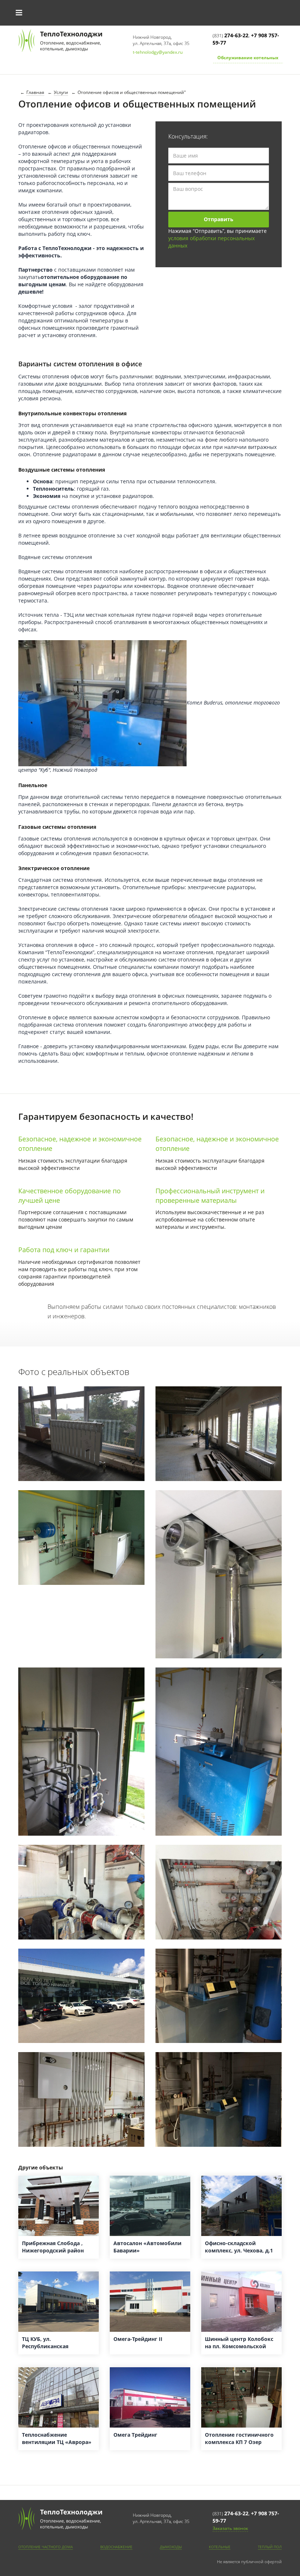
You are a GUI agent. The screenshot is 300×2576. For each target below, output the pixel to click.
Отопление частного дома (46, 2547)
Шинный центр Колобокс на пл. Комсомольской (239, 2343)
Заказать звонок (230, 2528)
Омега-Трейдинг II (138, 2339)
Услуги (61, 92)
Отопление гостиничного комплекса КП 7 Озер (239, 2438)
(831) (230, 35)
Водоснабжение (116, 2547)
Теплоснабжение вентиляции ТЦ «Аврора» (57, 2438)
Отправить (219, 219)
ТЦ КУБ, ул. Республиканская (45, 2343)
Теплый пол (270, 2547)
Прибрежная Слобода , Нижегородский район (53, 2247)
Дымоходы (171, 2547)
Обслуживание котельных (248, 58)
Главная (35, 92)
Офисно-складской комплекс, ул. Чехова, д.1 (239, 2247)
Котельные (220, 2547)
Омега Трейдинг (135, 2435)
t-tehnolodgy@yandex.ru (158, 52)
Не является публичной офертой (249, 2562)
